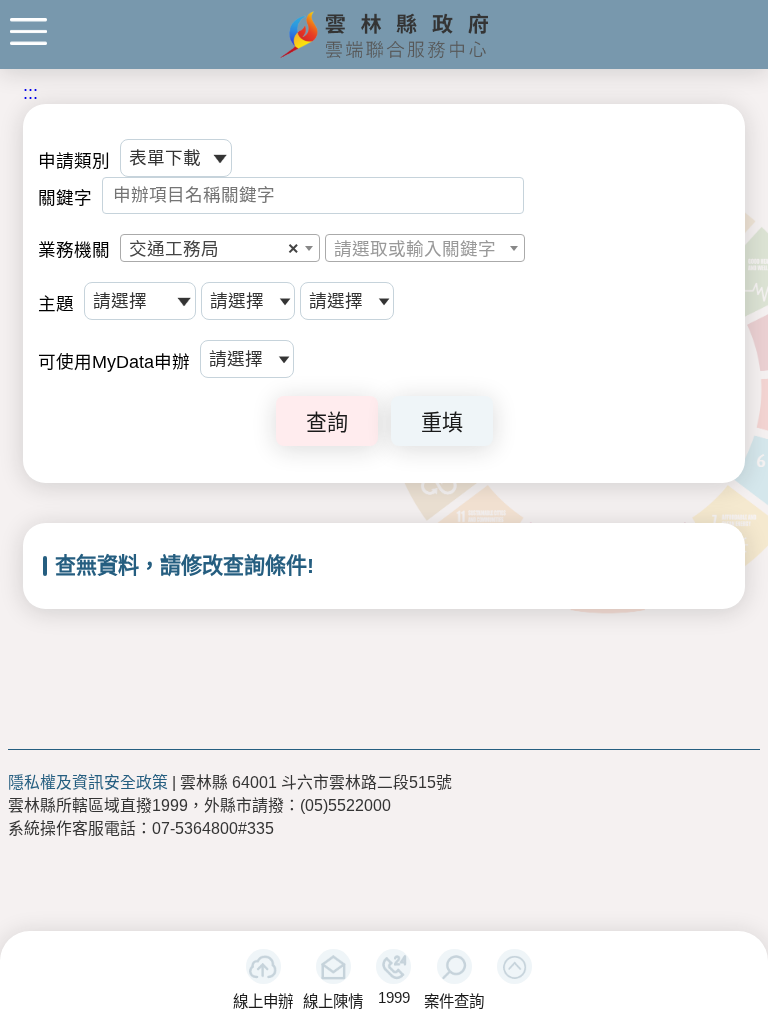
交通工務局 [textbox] (214, 249)
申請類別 (74, 161)
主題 (56, 304)
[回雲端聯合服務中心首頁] (384, 56)
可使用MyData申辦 (114, 362)
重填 (442, 422)
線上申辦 (263, 1001)
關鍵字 (65, 198)
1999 (394, 997)
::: (30, 93)
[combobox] (220, 248)
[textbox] (425, 249)
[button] (514, 966)
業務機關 (74, 250)
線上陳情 (333, 1001)
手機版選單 (28, 31)
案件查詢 (454, 1001)
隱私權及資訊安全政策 (88, 782)
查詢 (327, 422)
